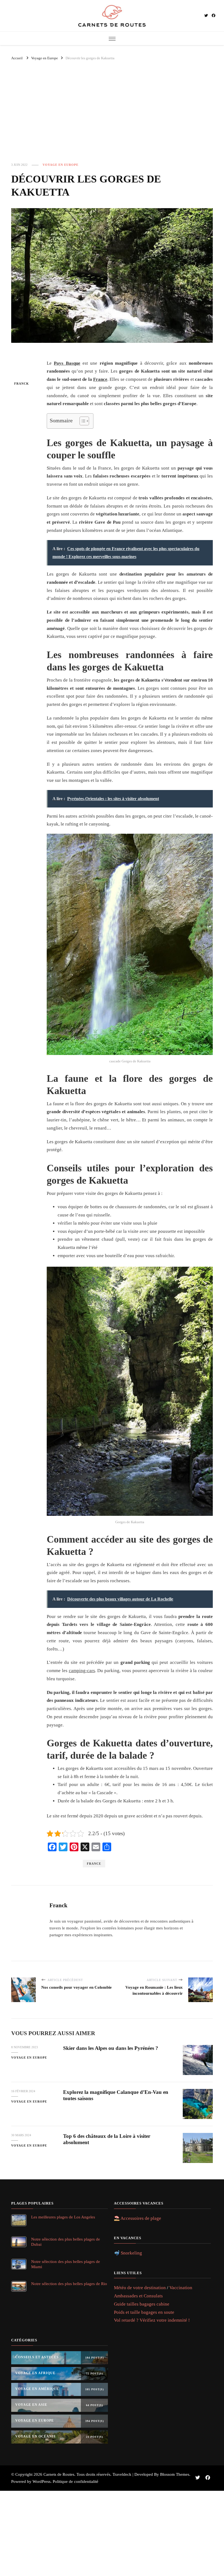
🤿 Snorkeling (128, 2253)
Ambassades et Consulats (138, 2296)
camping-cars (82, 1671)
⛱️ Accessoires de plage (138, 2218)
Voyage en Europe (61, 165)
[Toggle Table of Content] (82, 421)
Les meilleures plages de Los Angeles (63, 2217)
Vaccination (181, 2288)
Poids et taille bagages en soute (144, 2312)
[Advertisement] (112, 116)
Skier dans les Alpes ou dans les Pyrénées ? (111, 2048)
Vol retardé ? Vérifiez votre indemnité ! (152, 2320)
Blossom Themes (175, 2474)
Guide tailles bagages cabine (142, 2304)
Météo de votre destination (140, 2288)
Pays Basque (67, 363)
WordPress (42, 2481)
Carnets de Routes (59, 2474)
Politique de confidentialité (76, 2481)
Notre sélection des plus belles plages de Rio (69, 2284)
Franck (22, 384)
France (100, 379)
